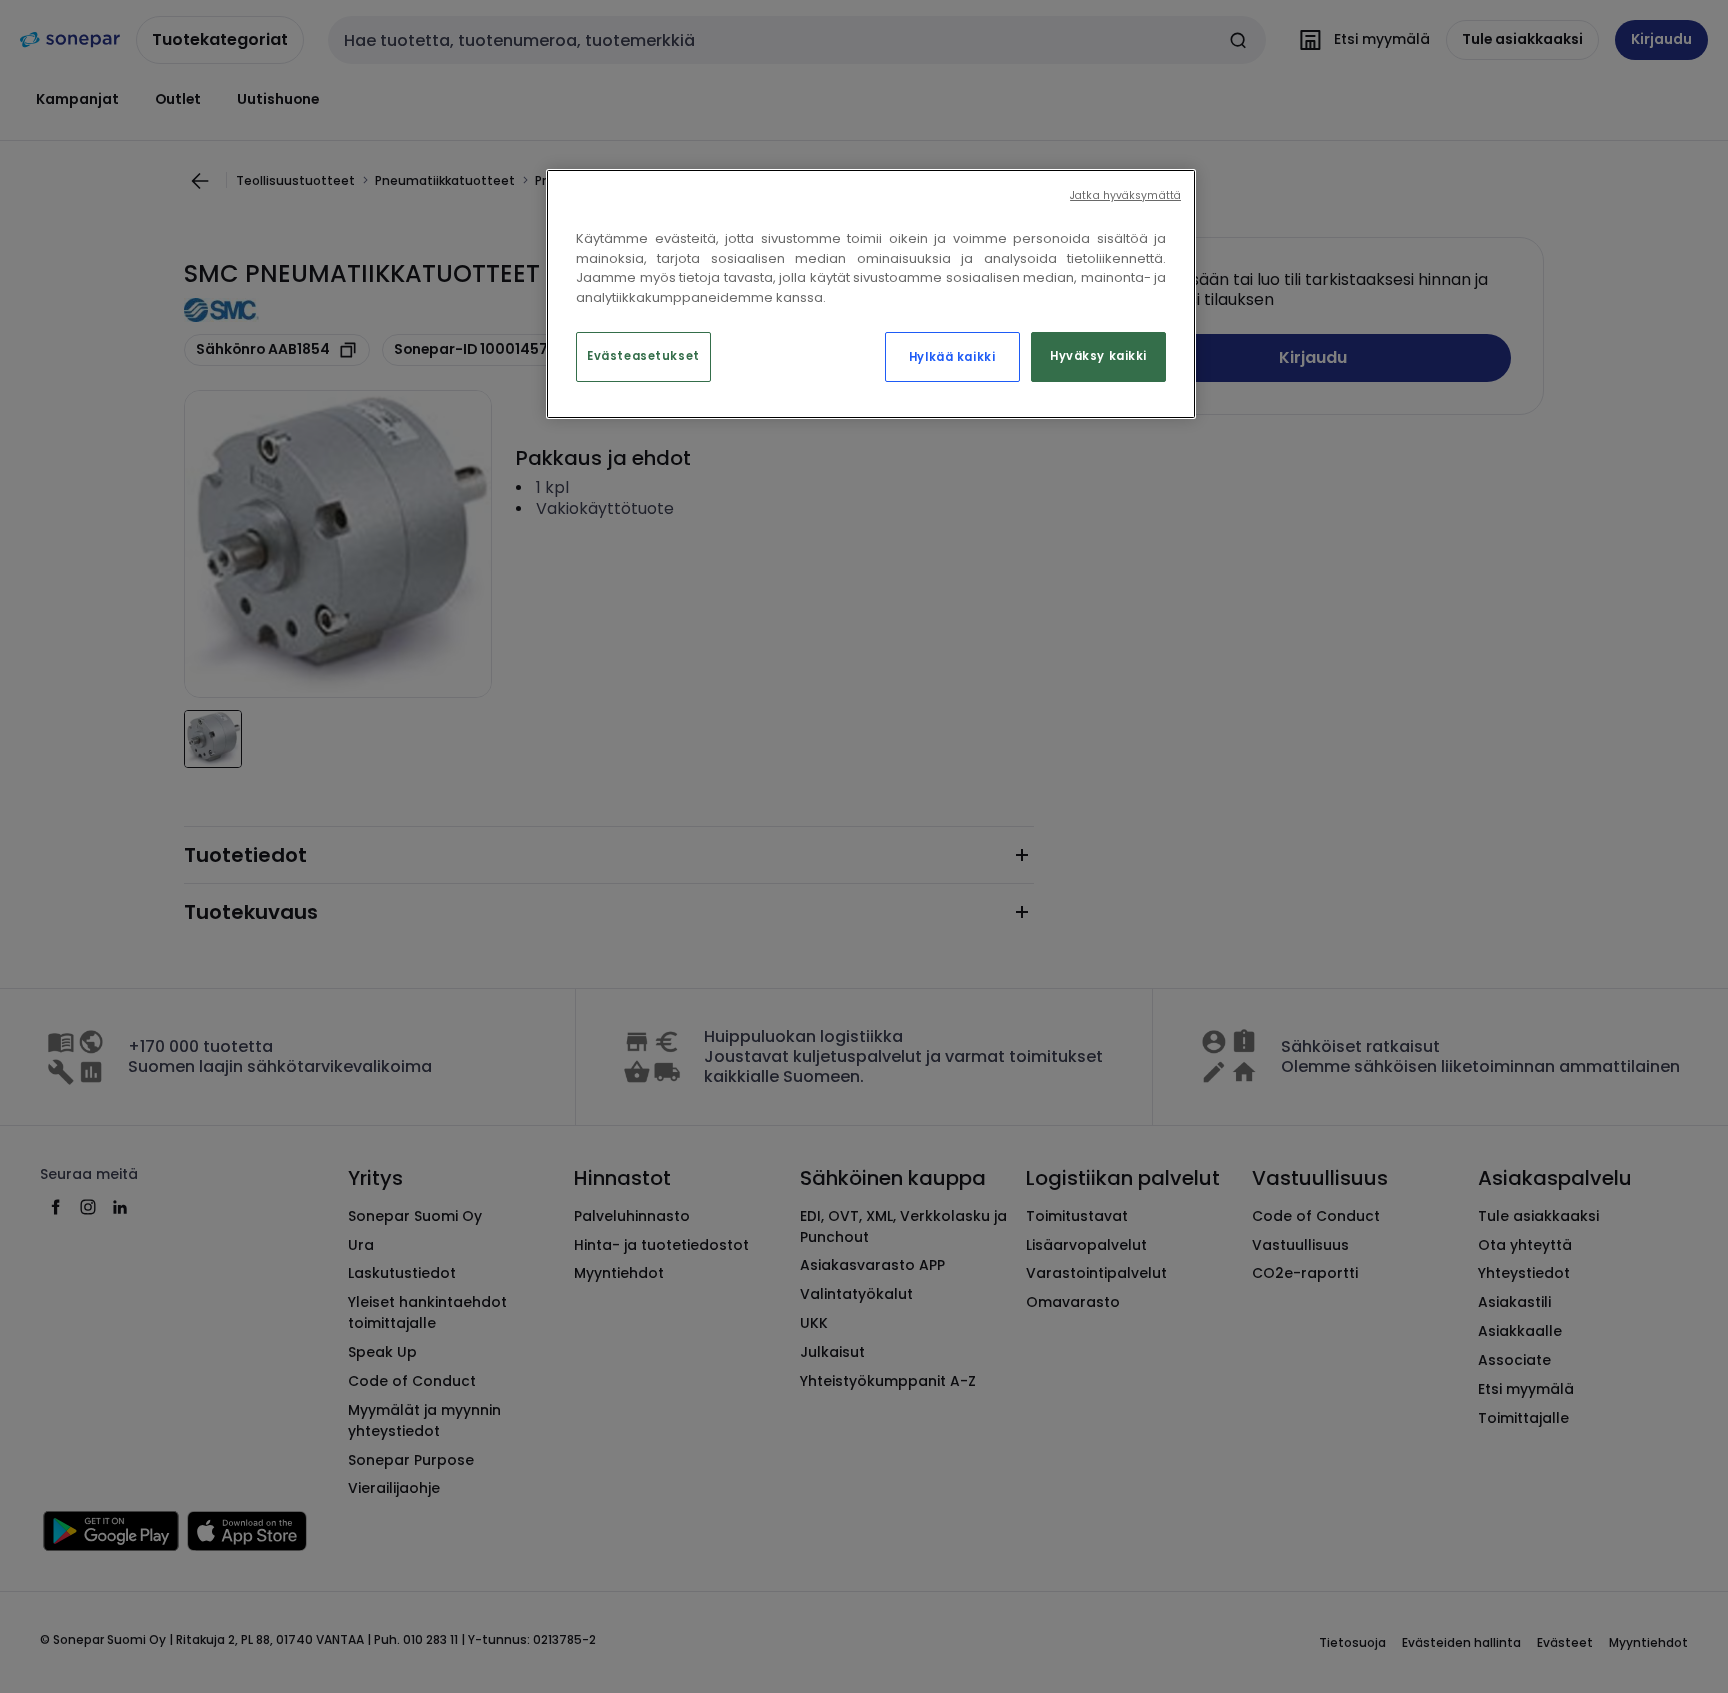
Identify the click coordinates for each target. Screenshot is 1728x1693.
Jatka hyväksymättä (1125, 195)
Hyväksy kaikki (1098, 356)
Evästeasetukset (643, 356)
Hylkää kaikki (952, 357)
